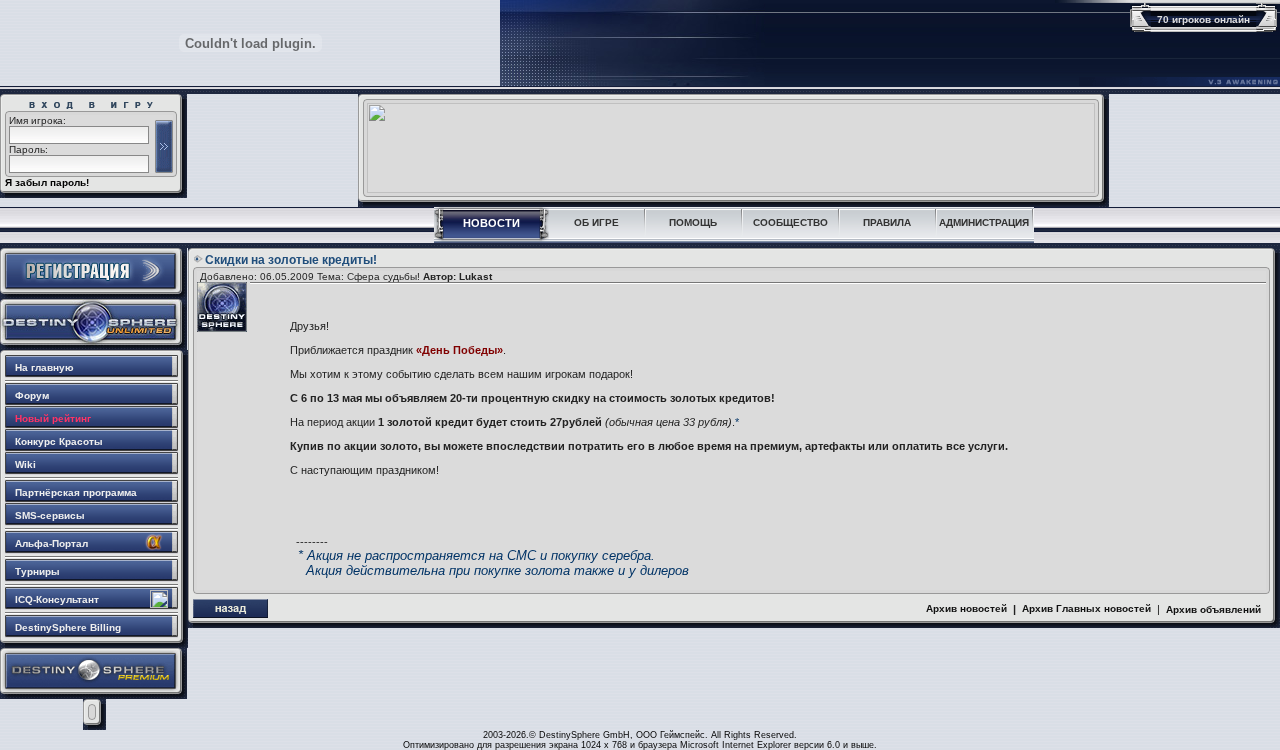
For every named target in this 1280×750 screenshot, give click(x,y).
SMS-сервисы (50, 515)
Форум (32, 395)
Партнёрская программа (76, 492)
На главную (44, 367)
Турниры (37, 571)
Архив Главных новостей (1086, 608)
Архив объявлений (1213, 609)
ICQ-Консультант (57, 599)
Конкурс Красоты (59, 441)
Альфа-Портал (51, 543)
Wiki (25, 464)
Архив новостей (966, 608)
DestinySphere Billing (68, 627)
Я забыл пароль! (47, 182)
